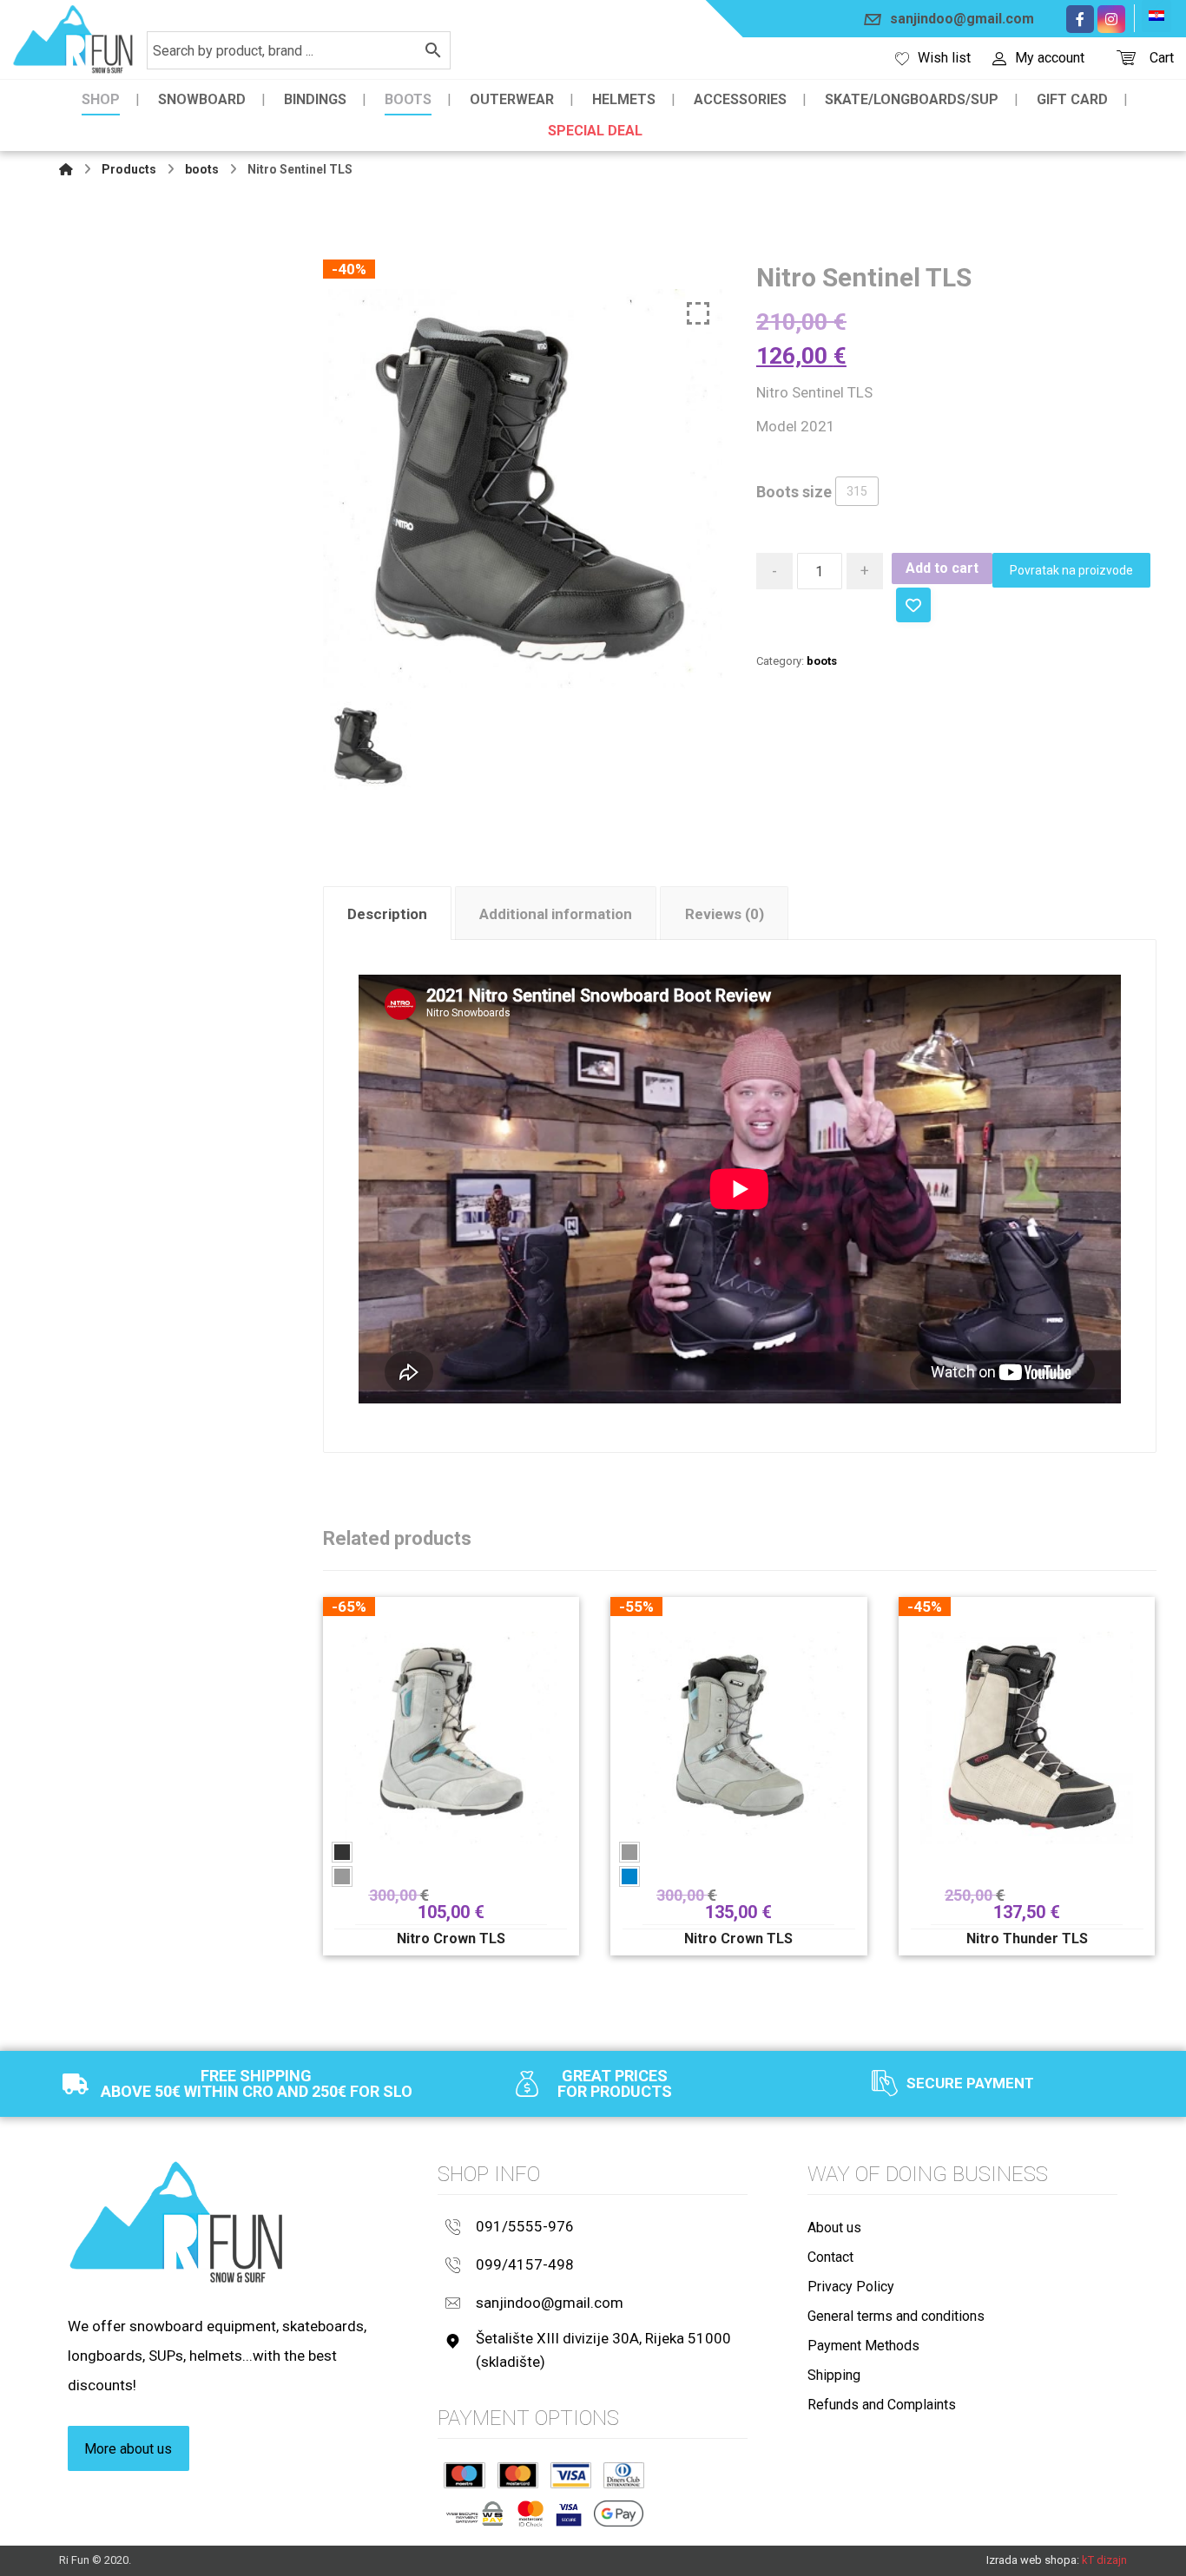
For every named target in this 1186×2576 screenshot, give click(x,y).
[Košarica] (1126, 56)
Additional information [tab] (556, 914)
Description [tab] (387, 914)
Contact (830, 2257)
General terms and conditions (896, 2316)
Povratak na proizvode (1071, 570)
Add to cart (942, 568)
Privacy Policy (851, 2287)
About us (834, 2228)
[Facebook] (1080, 19)
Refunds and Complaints (882, 2405)
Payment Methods (863, 2346)
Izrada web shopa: (1033, 2560)
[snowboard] (73, 39)
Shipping (834, 2375)
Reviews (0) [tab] (725, 914)
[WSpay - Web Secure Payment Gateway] (474, 2514)
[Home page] (66, 169)
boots (822, 661)
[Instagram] (1111, 19)
